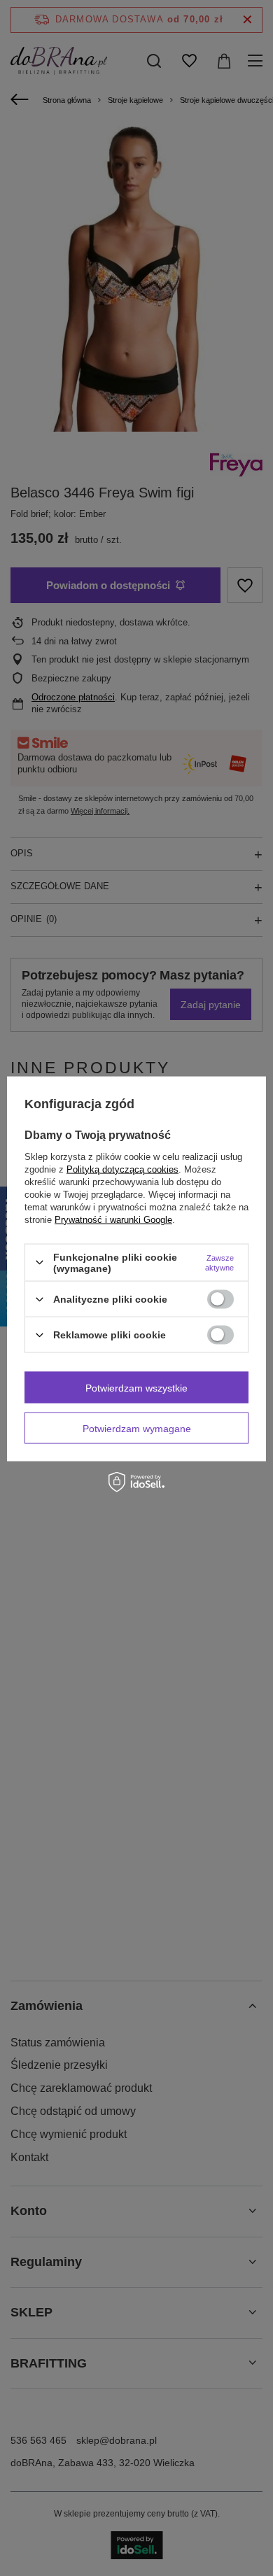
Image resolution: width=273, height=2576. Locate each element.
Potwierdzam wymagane (137, 1428)
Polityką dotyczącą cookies (122, 1169)
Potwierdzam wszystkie (136, 1387)
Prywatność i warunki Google (113, 1219)
